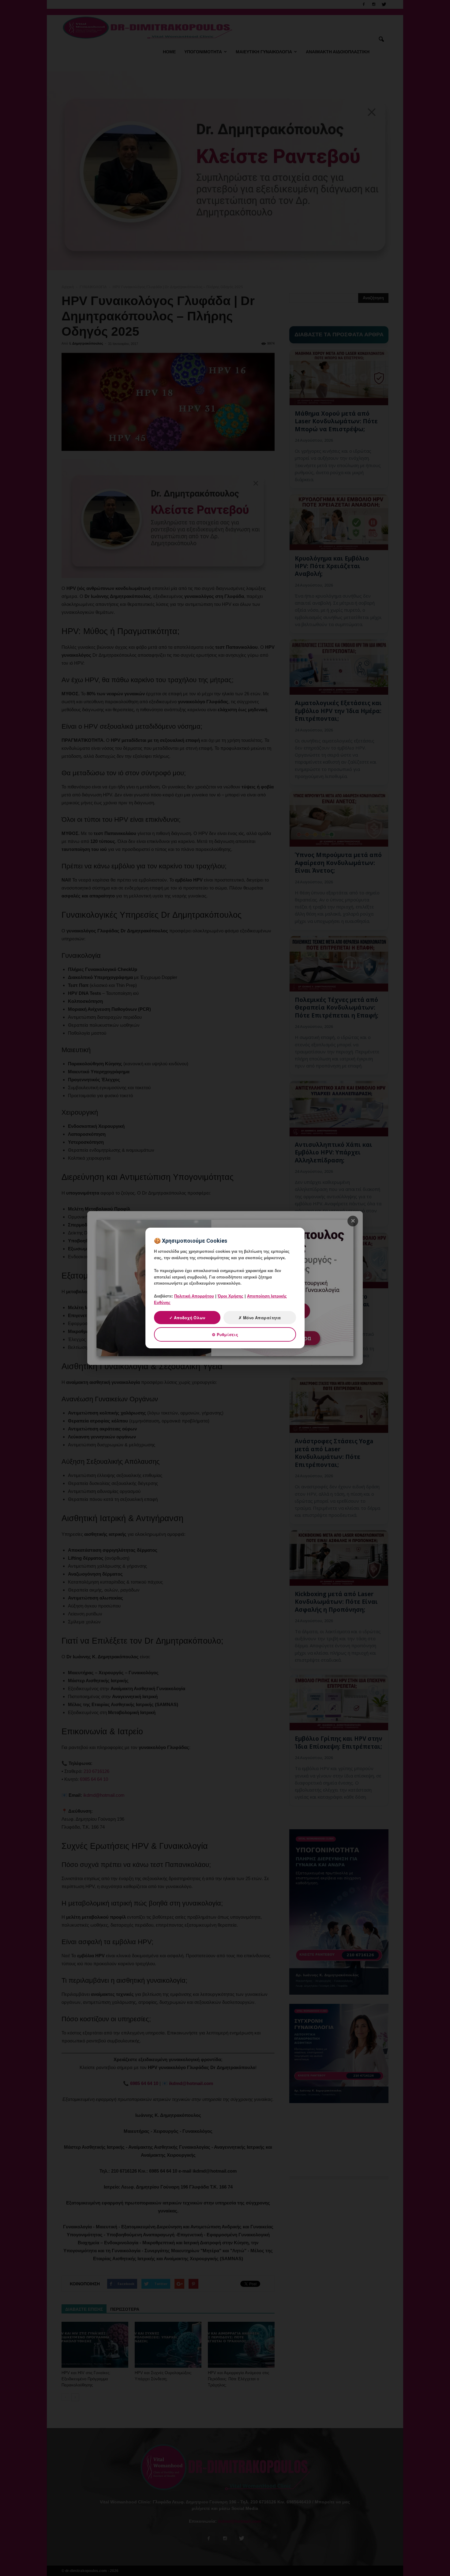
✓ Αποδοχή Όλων (187, 1318)
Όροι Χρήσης (231, 1296)
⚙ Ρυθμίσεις (225, 1334)
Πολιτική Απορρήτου (194, 1296)
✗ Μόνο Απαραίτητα (260, 1318)
